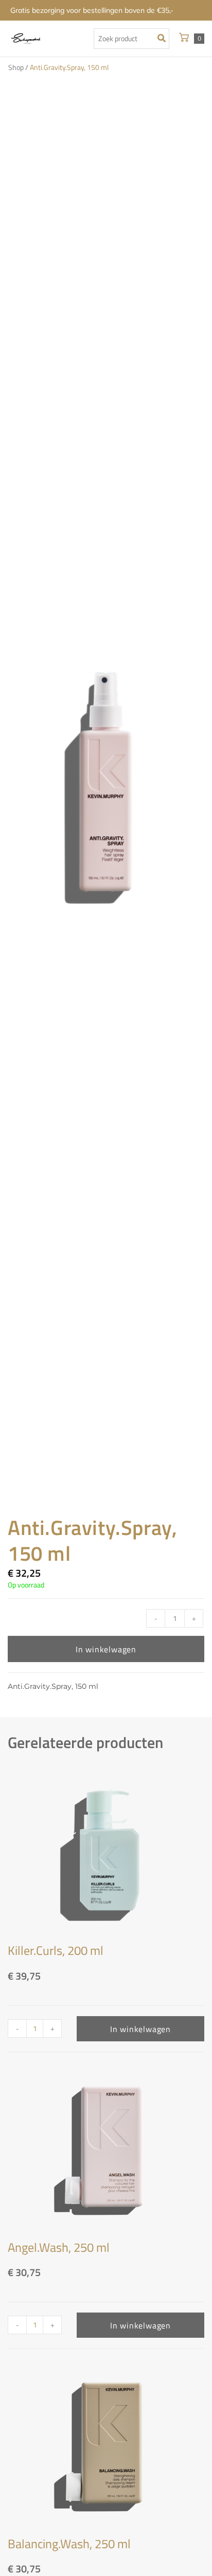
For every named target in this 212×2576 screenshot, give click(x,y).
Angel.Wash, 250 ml (59, 2247)
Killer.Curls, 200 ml (56, 1950)
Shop (16, 67)
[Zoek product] (131, 39)
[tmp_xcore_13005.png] (106, 786)
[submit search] (164, 39)
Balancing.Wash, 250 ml (69, 2544)
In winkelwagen (106, 1649)
